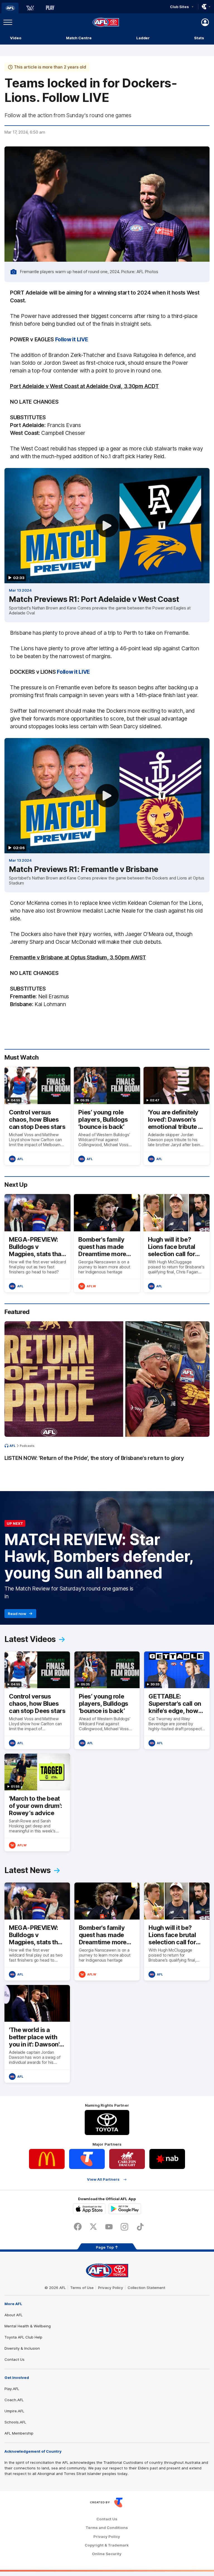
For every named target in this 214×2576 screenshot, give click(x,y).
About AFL (14, 2315)
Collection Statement (146, 2288)
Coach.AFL (14, 2400)
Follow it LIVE (72, 339)
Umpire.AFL (14, 2411)
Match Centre (79, 38)
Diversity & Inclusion (22, 2348)
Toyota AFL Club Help (23, 2337)
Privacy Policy (111, 2288)
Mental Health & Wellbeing (28, 2326)
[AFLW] (30, 8)
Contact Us (14, 2359)
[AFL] (10, 8)
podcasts (27, 1446)
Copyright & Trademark (107, 2545)
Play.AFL (12, 2389)
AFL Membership (19, 2433)
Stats (199, 38)
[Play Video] (107, 526)
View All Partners (103, 2179)
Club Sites (179, 7)
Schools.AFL (15, 2422)
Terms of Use (82, 2288)
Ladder (143, 38)
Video (16, 38)
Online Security (107, 2554)
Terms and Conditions (107, 2528)
